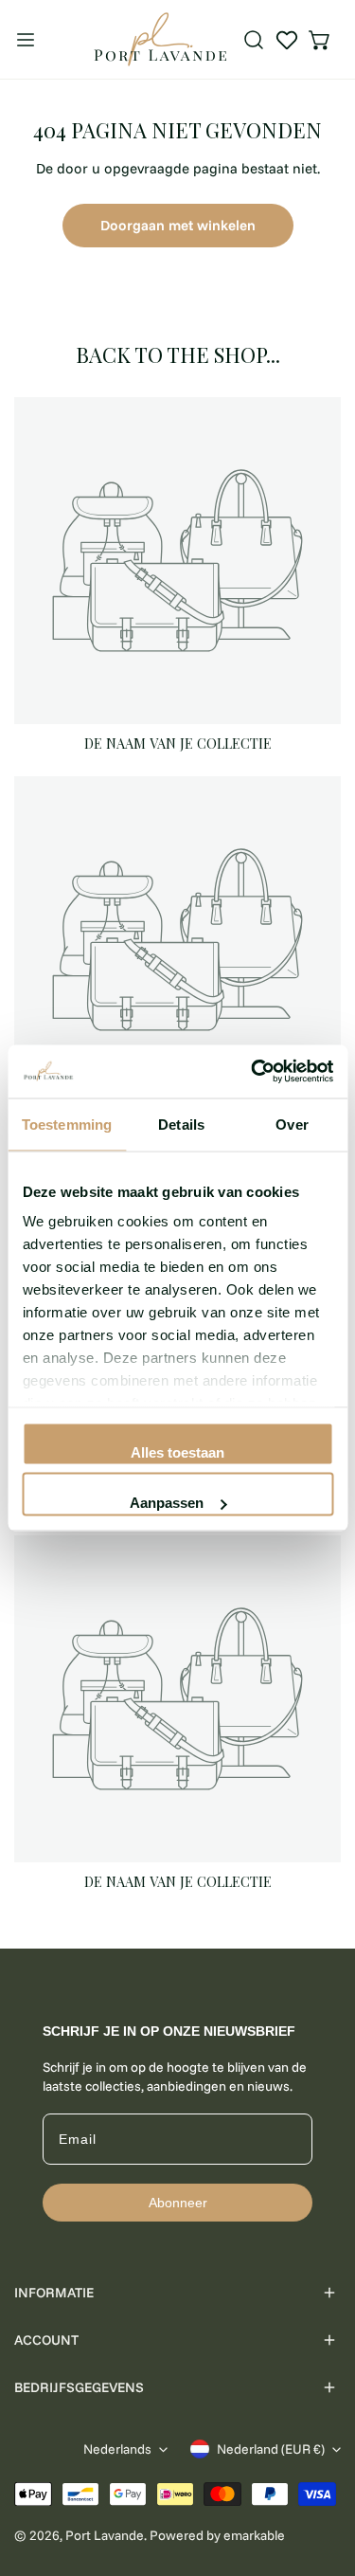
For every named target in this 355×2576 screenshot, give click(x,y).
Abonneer (178, 2203)
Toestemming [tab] (67, 1124)
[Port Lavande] (160, 39)
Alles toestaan (177, 1451)
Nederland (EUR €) (271, 2449)
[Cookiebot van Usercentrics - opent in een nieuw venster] (253, 1072)
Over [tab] (292, 1124)
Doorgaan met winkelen (178, 225)
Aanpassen (167, 1503)
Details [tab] (181, 1124)
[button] (320, 40)
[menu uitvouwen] (26, 39)
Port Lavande (105, 2535)
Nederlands (117, 2449)
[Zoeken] (254, 40)
